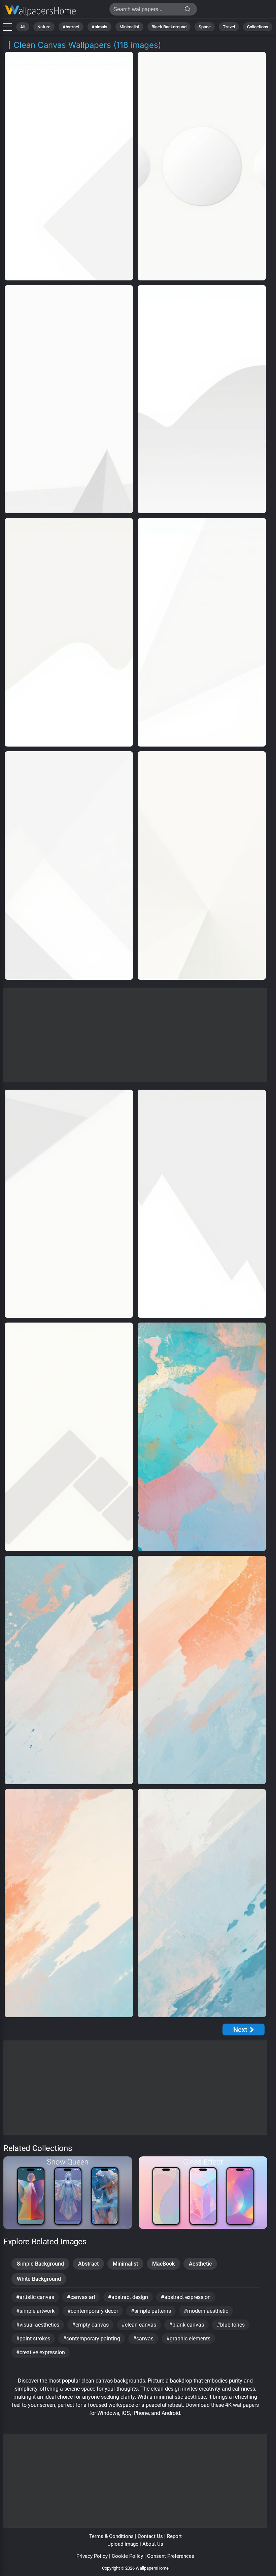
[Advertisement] (135, 1035)
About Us (153, 2544)
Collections (258, 27)
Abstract (71, 27)
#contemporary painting (92, 2339)
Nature (44, 27)
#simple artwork (35, 2311)
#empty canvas (90, 2325)
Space (205, 27)
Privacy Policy (92, 2556)
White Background (39, 2279)
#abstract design (128, 2297)
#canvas (143, 2339)
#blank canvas (186, 2325)
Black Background (169, 27)
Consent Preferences (171, 2556)
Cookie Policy (127, 2556)
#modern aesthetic (206, 2311)
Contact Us (150, 2536)
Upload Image (123, 2544)
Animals (99, 27)
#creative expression (41, 2352)
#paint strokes (33, 2339)
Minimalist (129, 27)
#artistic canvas (35, 2297)
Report (174, 2536)
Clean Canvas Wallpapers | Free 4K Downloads (40, 11)
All (23, 27)
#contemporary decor (93, 2311)
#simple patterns (151, 2311)
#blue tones (231, 2325)
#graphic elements (188, 2339)
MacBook (163, 2264)
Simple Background (40, 2264)
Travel (229, 27)
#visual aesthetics (38, 2325)
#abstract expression (186, 2297)
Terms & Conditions (111, 2536)
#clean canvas (139, 2325)
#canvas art (81, 2297)
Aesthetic (200, 2264)
